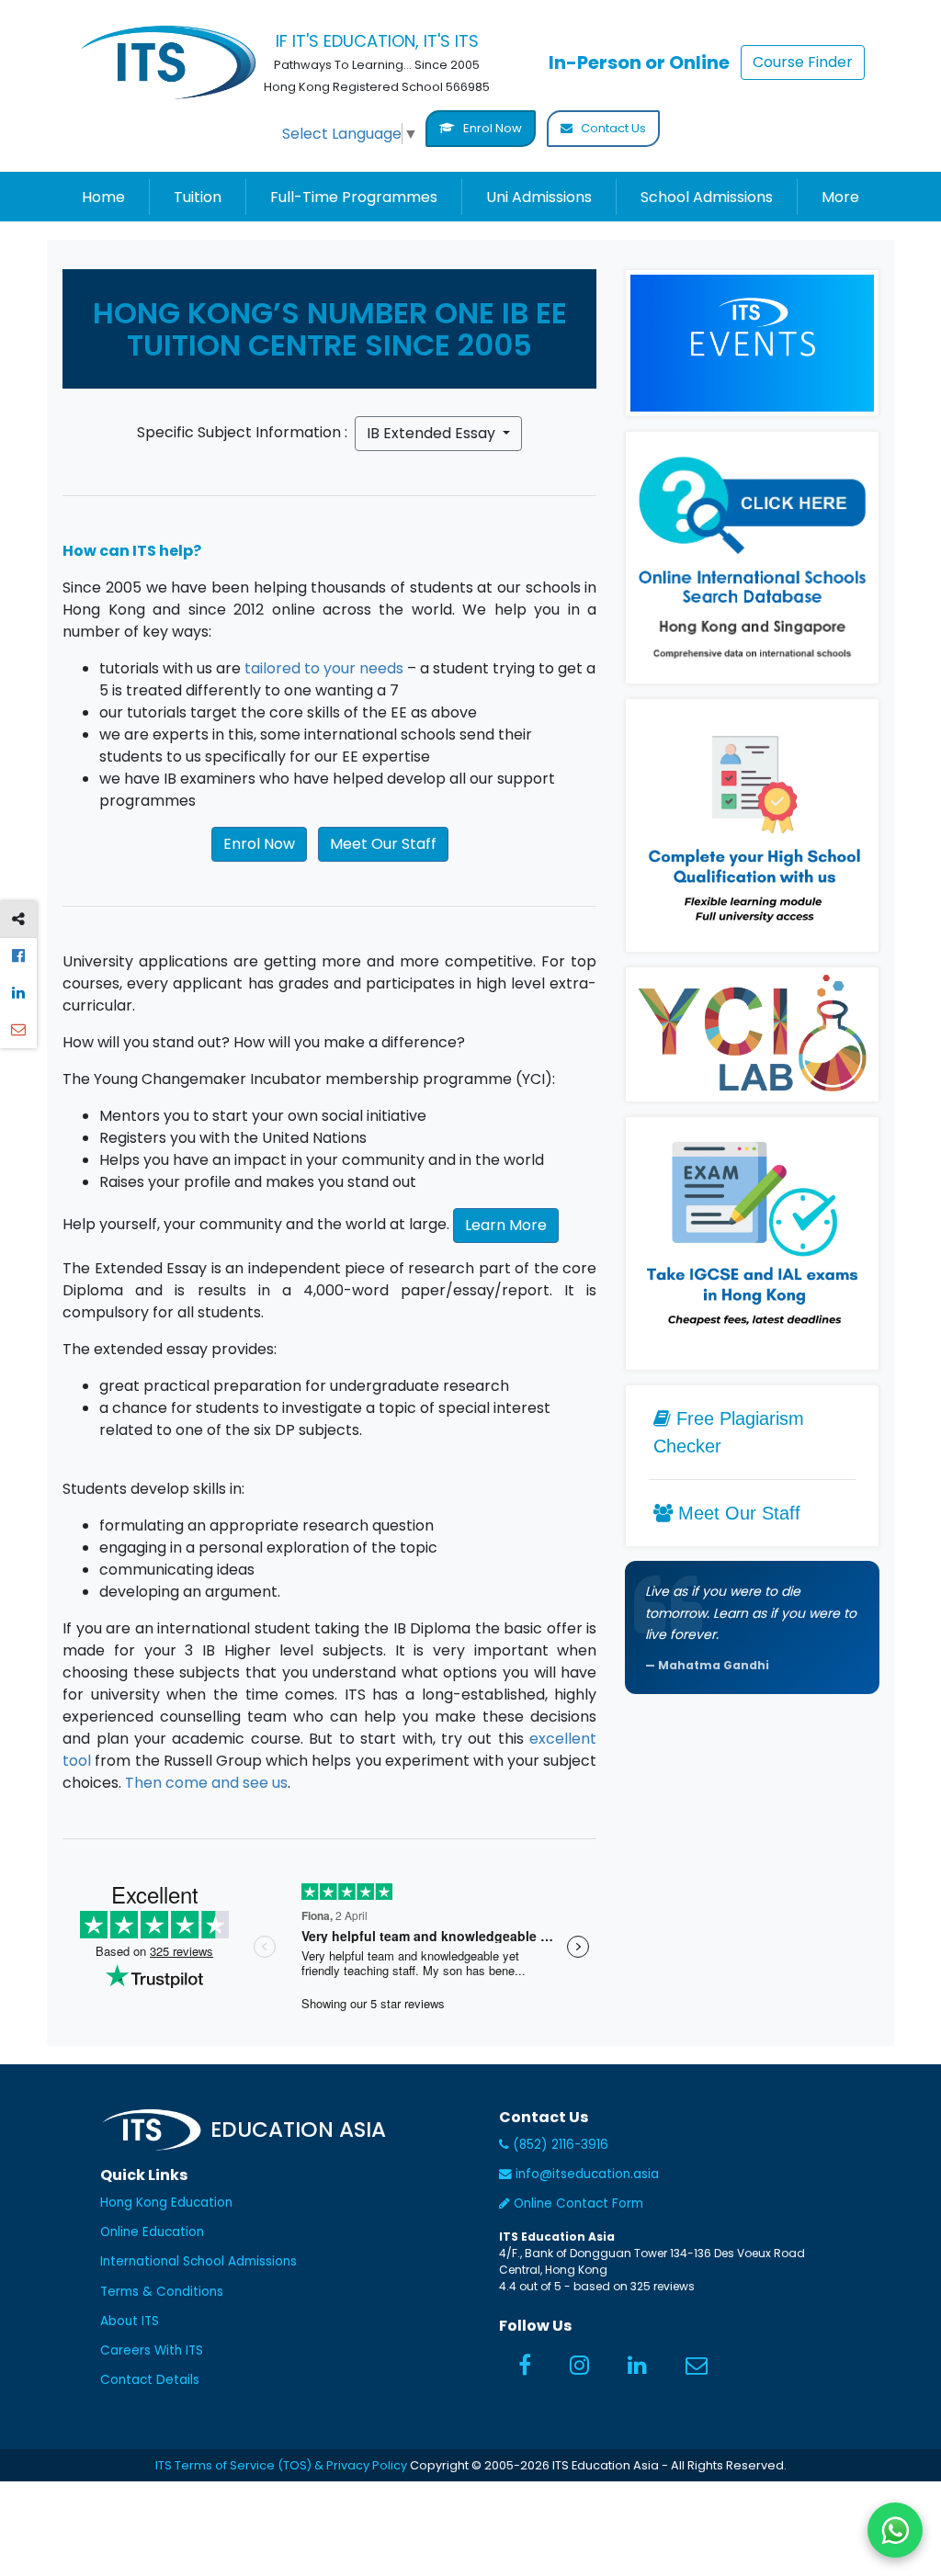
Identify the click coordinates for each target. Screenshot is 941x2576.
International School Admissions (198, 2261)
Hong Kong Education (166, 2203)
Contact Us (612, 128)
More (840, 197)
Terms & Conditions (162, 2292)
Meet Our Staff (383, 844)
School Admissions (707, 197)
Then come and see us (206, 1783)
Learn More (506, 1225)
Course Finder (803, 62)
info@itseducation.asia (587, 2174)
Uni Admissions (539, 197)
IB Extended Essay (433, 433)
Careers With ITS (152, 2350)
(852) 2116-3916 (559, 2145)
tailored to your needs (324, 668)
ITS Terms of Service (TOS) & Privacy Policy (281, 2465)
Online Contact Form (577, 2203)
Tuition (198, 197)
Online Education (152, 2232)
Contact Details (150, 2380)
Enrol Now (491, 128)
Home (103, 197)
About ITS (130, 2321)
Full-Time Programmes (354, 197)
